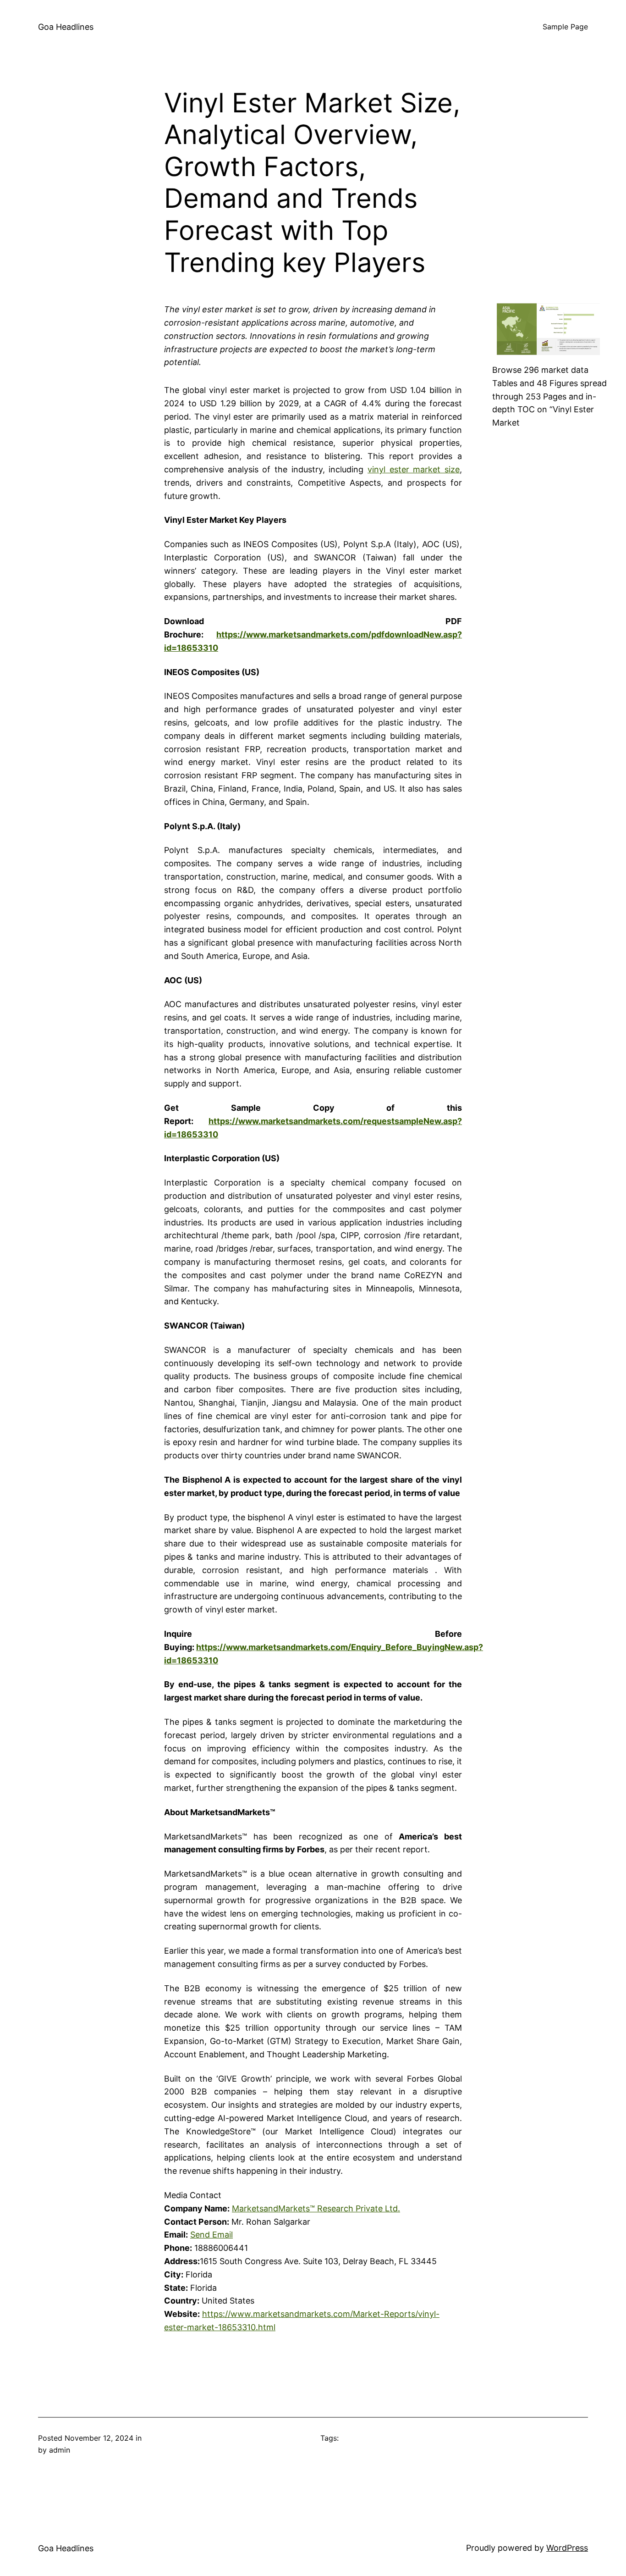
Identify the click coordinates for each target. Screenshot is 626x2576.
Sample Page (565, 27)
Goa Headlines (66, 27)
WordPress (567, 2548)
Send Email (211, 2235)
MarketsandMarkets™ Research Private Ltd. (316, 2208)
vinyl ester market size (414, 469)
